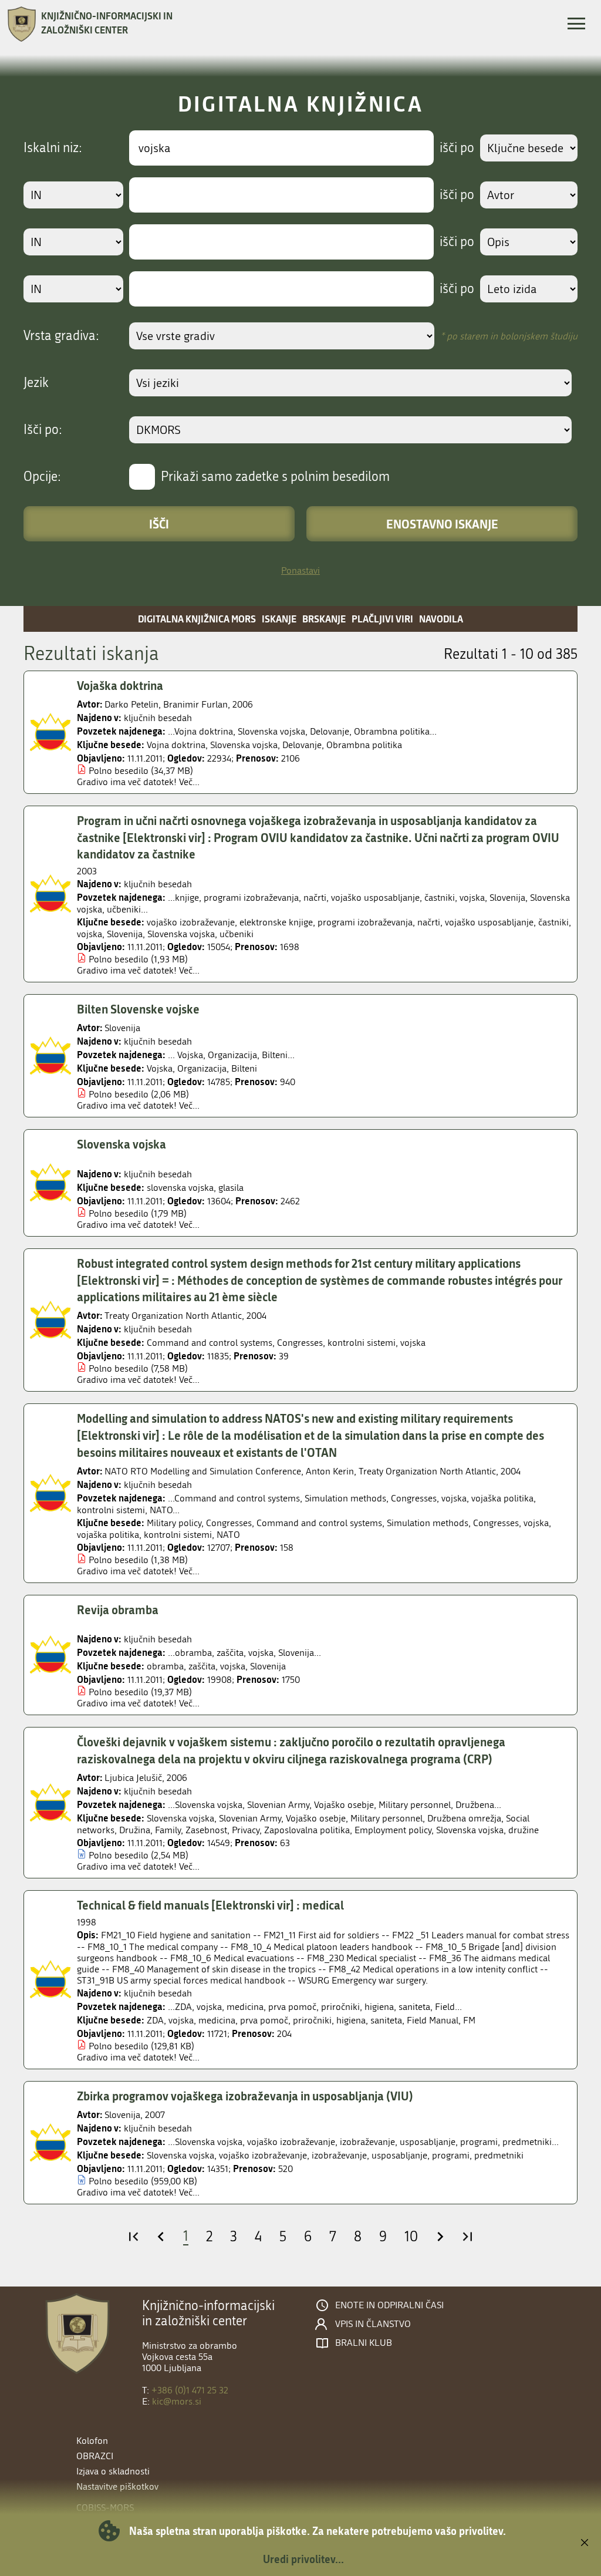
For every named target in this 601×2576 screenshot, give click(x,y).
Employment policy (393, 1830)
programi (451, 2155)
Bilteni (244, 1068)
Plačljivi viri (382, 619)
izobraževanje (339, 2155)
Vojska (160, 1068)
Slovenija (125, 934)
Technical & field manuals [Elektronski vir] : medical (210, 1905)
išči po (457, 148)
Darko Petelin (131, 704)
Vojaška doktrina (120, 685)
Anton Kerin (330, 1471)
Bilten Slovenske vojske (138, 1009)
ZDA (155, 2020)
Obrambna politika (364, 745)
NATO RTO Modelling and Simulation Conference (203, 1471)
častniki (553, 922)
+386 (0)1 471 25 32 (190, 2390)
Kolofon (92, 2441)
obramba (165, 1666)
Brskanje (324, 619)
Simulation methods (428, 1523)
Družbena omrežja (464, 1818)
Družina (135, 1830)
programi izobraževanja (365, 922)
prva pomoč (264, 2020)
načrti (429, 922)
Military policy (174, 1523)
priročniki (312, 2020)
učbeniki (237, 934)
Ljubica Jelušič (133, 1778)
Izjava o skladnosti (113, 2471)
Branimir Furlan (195, 704)
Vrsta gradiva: (61, 336)
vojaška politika (108, 1535)
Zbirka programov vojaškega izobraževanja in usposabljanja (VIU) (245, 2096)
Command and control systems (210, 1343)
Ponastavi (300, 570)
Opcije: (42, 477)
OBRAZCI (95, 2456)
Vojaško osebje (316, 1818)
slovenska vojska (180, 1188)
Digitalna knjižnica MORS (197, 619)
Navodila (441, 619)
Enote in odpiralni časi (389, 2305)
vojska (90, 934)
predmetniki (499, 2155)
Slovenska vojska (244, 745)
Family (168, 1830)
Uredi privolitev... (303, 2559)
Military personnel (386, 1818)
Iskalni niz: (53, 148)
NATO (228, 1535)
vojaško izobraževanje (191, 922)
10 (411, 2237)
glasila (231, 1188)
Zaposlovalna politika (307, 1830)
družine (524, 1830)
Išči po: (43, 430)
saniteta (386, 2020)
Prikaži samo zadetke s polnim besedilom (275, 477)
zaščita (202, 1666)
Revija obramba (118, 1609)
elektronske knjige (276, 922)
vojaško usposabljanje (489, 922)
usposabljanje (399, 2155)
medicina (217, 2020)
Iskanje (279, 619)
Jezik (36, 383)
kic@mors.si (177, 2401)
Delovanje (302, 745)
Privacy (246, 1830)
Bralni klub (364, 2343)
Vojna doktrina (176, 745)
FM (469, 2020)
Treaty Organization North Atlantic (173, 1316)
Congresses (300, 1343)
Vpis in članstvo (373, 2324)
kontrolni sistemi (362, 1343)
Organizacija (202, 1068)
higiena (351, 2020)
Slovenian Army (250, 1818)
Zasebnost (206, 1830)
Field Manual (433, 2020)
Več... (189, 782)
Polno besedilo (119, 771)
